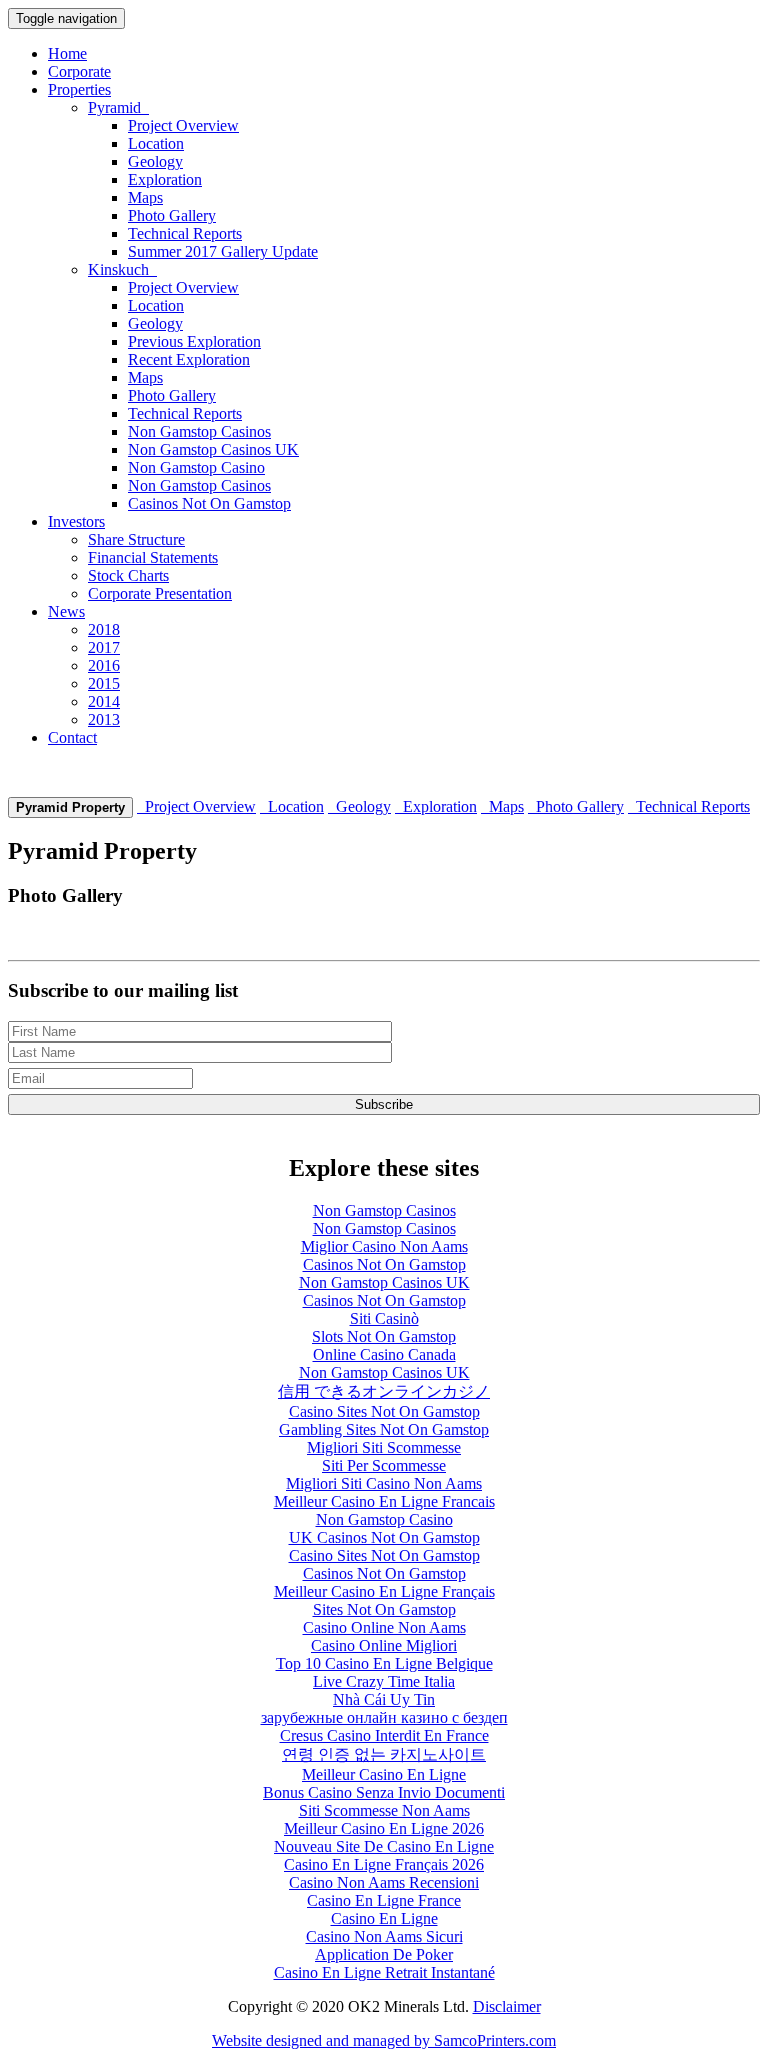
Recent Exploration (189, 359)
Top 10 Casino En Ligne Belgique (384, 1663)
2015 (104, 683)
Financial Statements (153, 557)
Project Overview (183, 125)
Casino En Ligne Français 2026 (384, 1864)
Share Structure (136, 539)
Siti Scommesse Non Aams (384, 1810)
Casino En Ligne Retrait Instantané (384, 1972)
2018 (104, 629)
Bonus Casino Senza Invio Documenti (384, 1792)
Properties (79, 89)
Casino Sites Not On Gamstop (384, 1411)
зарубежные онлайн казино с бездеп (384, 1717)
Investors (76, 521)
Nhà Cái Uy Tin (384, 1699)
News (66, 611)
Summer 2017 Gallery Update (223, 251)
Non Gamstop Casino (196, 467)
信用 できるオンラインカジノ (384, 1391)
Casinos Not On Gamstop (209, 503)
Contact (72, 737)
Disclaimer (507, 2006)
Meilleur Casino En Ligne (384, 1774)
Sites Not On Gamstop (384, 1609)
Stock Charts (128, 575)
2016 (104, 665)
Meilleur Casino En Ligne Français (384, 1591)
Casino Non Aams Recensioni (384, 1882)
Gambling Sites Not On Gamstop (384, 1429)
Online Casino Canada (384, 1354)
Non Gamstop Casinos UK (213, 449)
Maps (145, 197)
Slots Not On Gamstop (384, 1336)
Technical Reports (185, 233)
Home (67, 53)
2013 (104, 719)
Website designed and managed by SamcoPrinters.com (384, 2040)
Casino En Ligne (384, 1918)
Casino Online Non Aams (384, 1627)
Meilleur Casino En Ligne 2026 (384, 1828)
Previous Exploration (194, 341)
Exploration (165, 179)
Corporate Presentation (160, 593)
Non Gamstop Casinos (199, 431)
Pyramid (118, 107)
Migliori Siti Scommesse (384, 1447)
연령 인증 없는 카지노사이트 (384, 1754)
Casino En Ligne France (384, 1900)
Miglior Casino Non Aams (384, 1246)
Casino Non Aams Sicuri (384, 1936)
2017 (104, 647)
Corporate (79, 71)
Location (156, 143)
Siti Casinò (384, 1318)
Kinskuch (122, 269)
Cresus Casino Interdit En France (384, 1735)
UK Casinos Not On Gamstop (384, 1537)
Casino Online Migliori (384, 1645)
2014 (104, 701)
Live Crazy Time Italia (384, 1681)
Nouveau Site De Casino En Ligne (384, 1846)
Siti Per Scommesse (384, 1465)
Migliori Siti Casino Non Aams (384, 1483)
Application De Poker (384, 1954)
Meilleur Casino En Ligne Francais (384, 1501)
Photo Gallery (172, 215)
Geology (155, 161)
